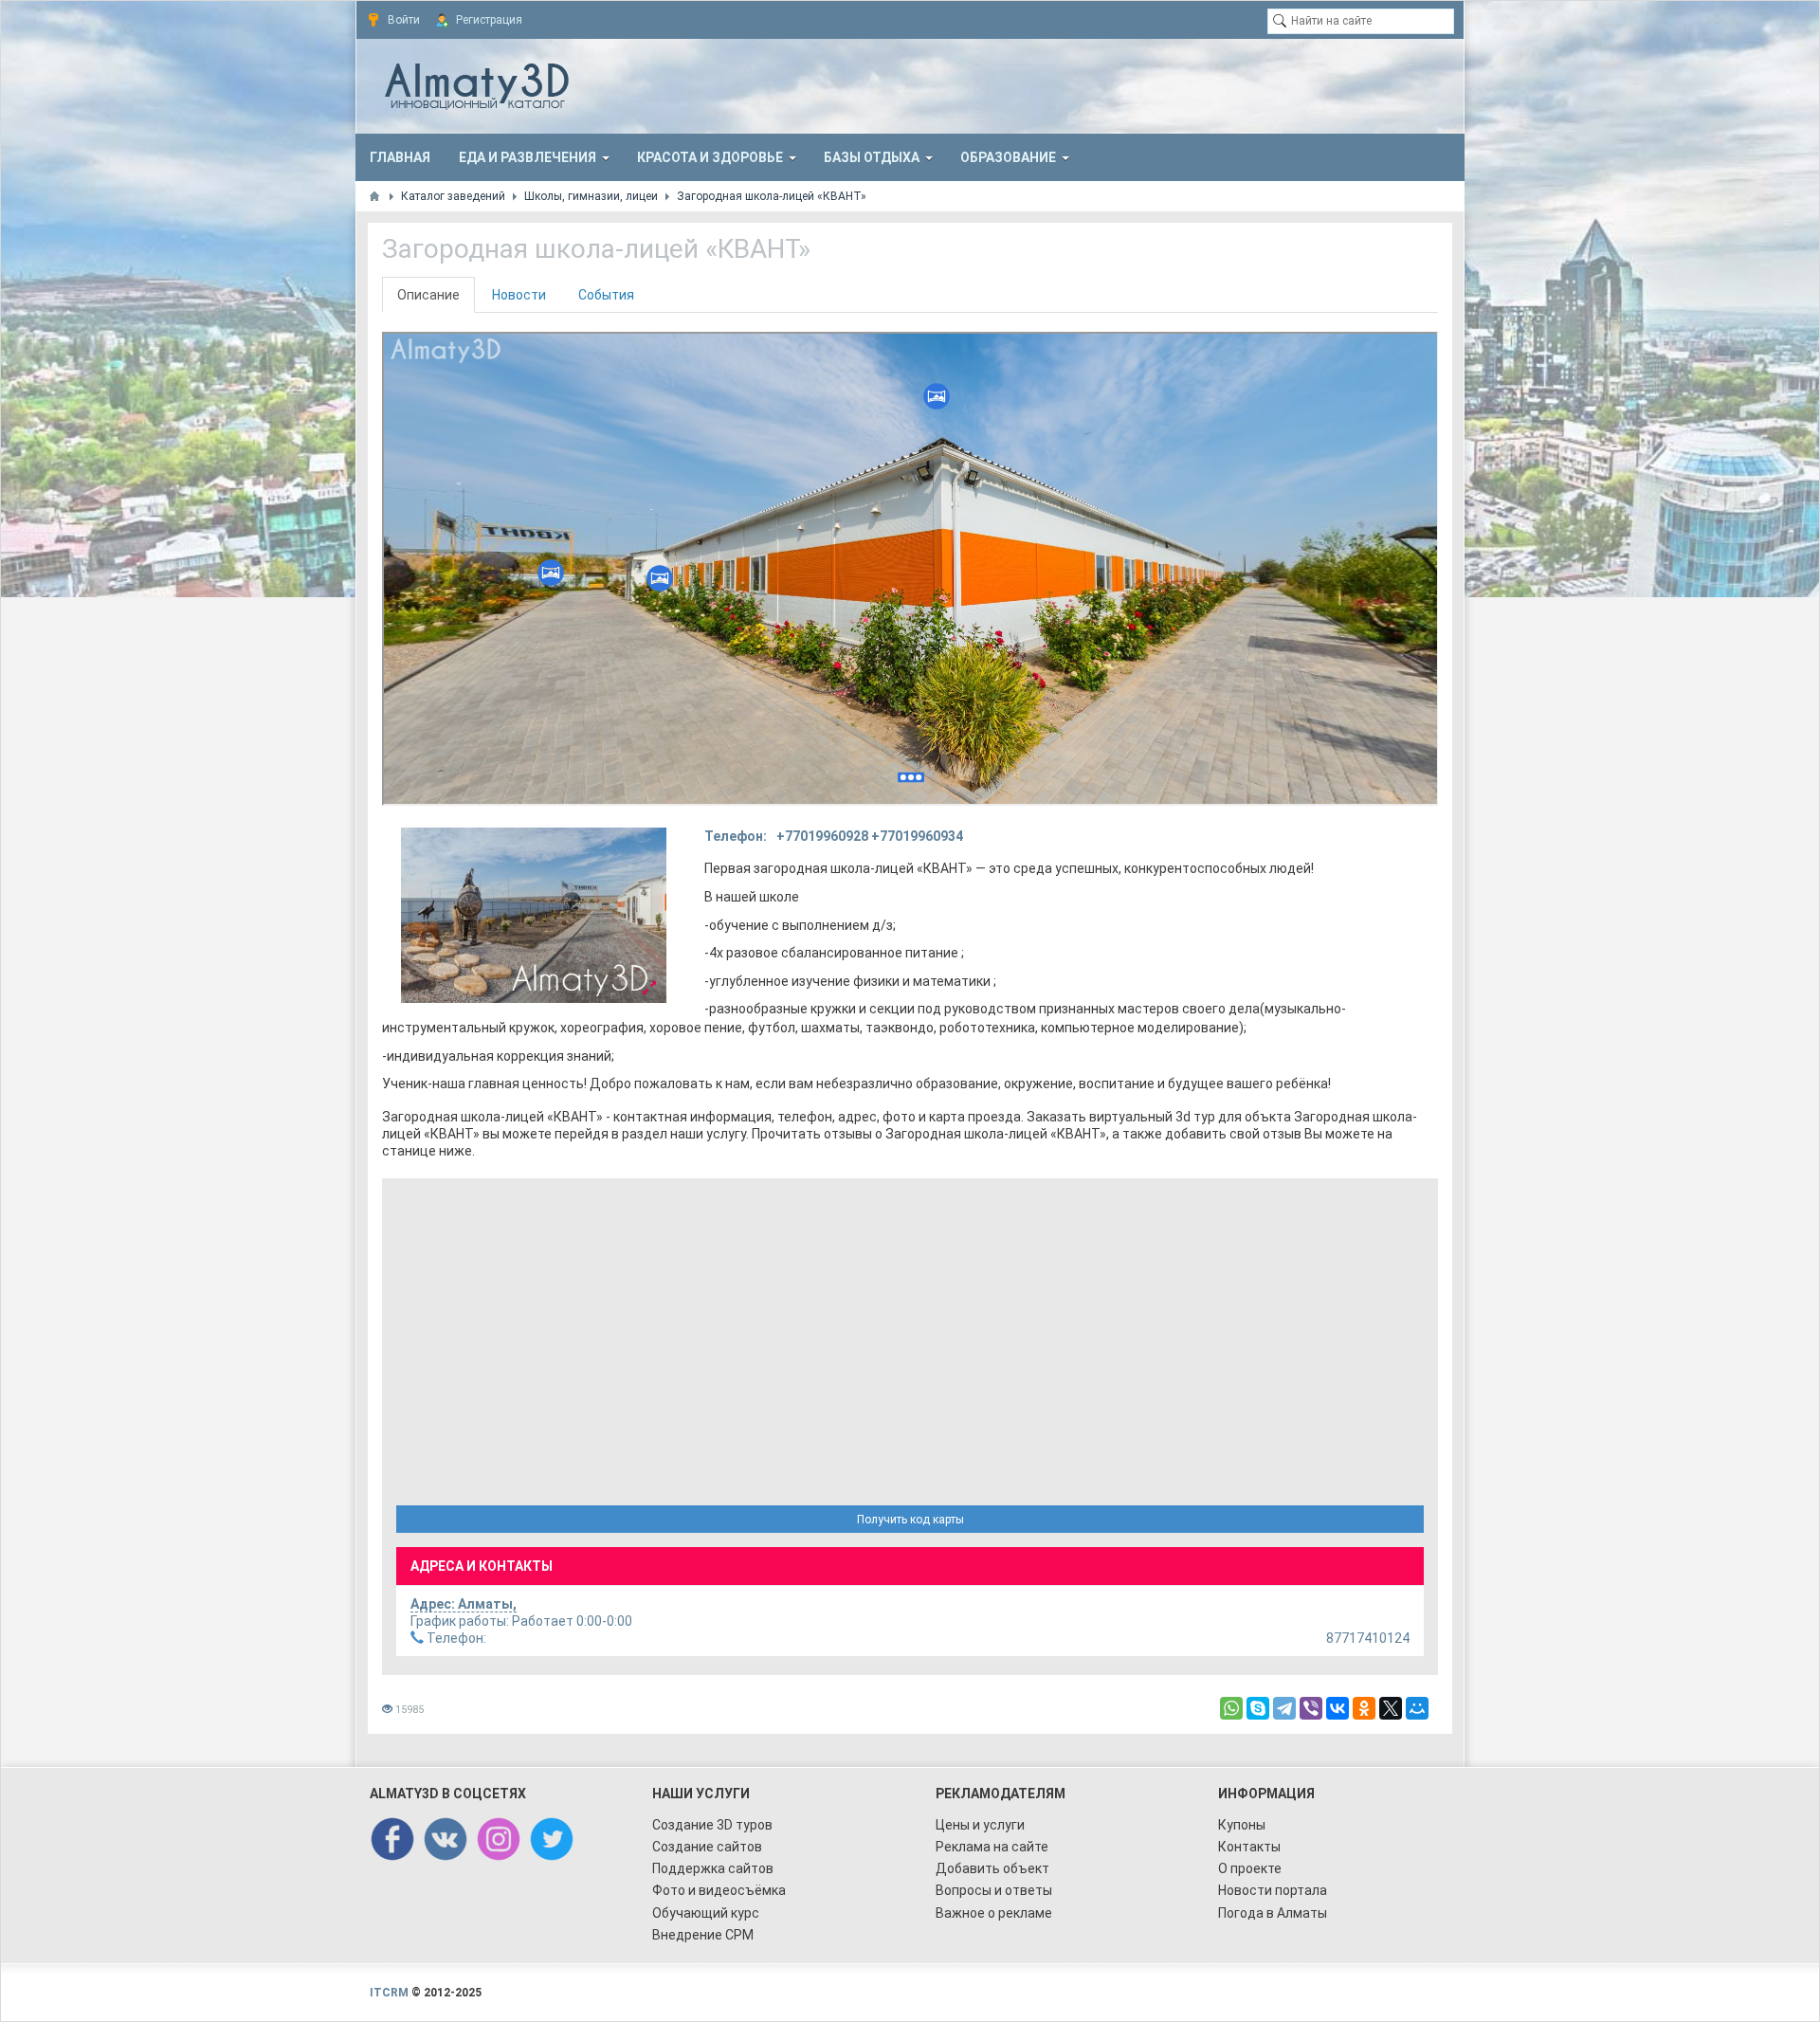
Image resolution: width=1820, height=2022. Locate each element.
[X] (1391, 1708)
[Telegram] (1284, 1708)
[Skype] (1258, 1708)
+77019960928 (822, 836)
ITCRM (389, 1993)
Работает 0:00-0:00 (521, 1621)
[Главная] (374, 196)
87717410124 (917, 1638)
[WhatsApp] (1231, 1708)
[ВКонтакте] (1338, 1708)
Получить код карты (910, 1520)
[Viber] (1311, 1708)
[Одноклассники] (1364, 1708)
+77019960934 (917, 836)
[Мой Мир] (1417, 1708)
